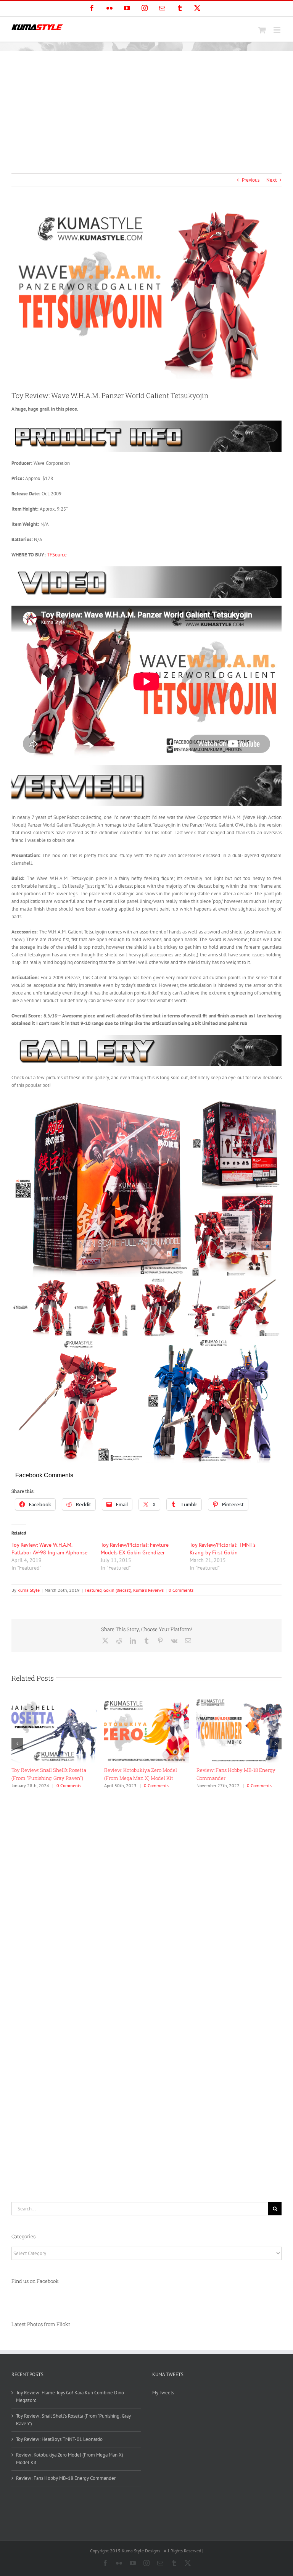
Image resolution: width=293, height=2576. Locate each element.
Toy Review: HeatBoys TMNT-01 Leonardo (59, 2439)
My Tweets (163, 2393)
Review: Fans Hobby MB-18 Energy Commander (66, 2478)
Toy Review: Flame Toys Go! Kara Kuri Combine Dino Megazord (70, 2396)
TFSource (57, 555)
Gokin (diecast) (117, 1590)
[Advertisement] (146, 108)
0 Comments (181, 1590)
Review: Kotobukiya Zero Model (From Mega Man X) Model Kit (70, 2459)
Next (271, 180)
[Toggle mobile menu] (278, 30)
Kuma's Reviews (148, 1590)
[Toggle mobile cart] (262, 30)
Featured (93, 1590)
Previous (251, 180)
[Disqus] (146, 1888)
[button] (17, 1744)
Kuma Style (29, 1590)
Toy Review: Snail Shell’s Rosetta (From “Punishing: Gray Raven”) (73, 2420)
